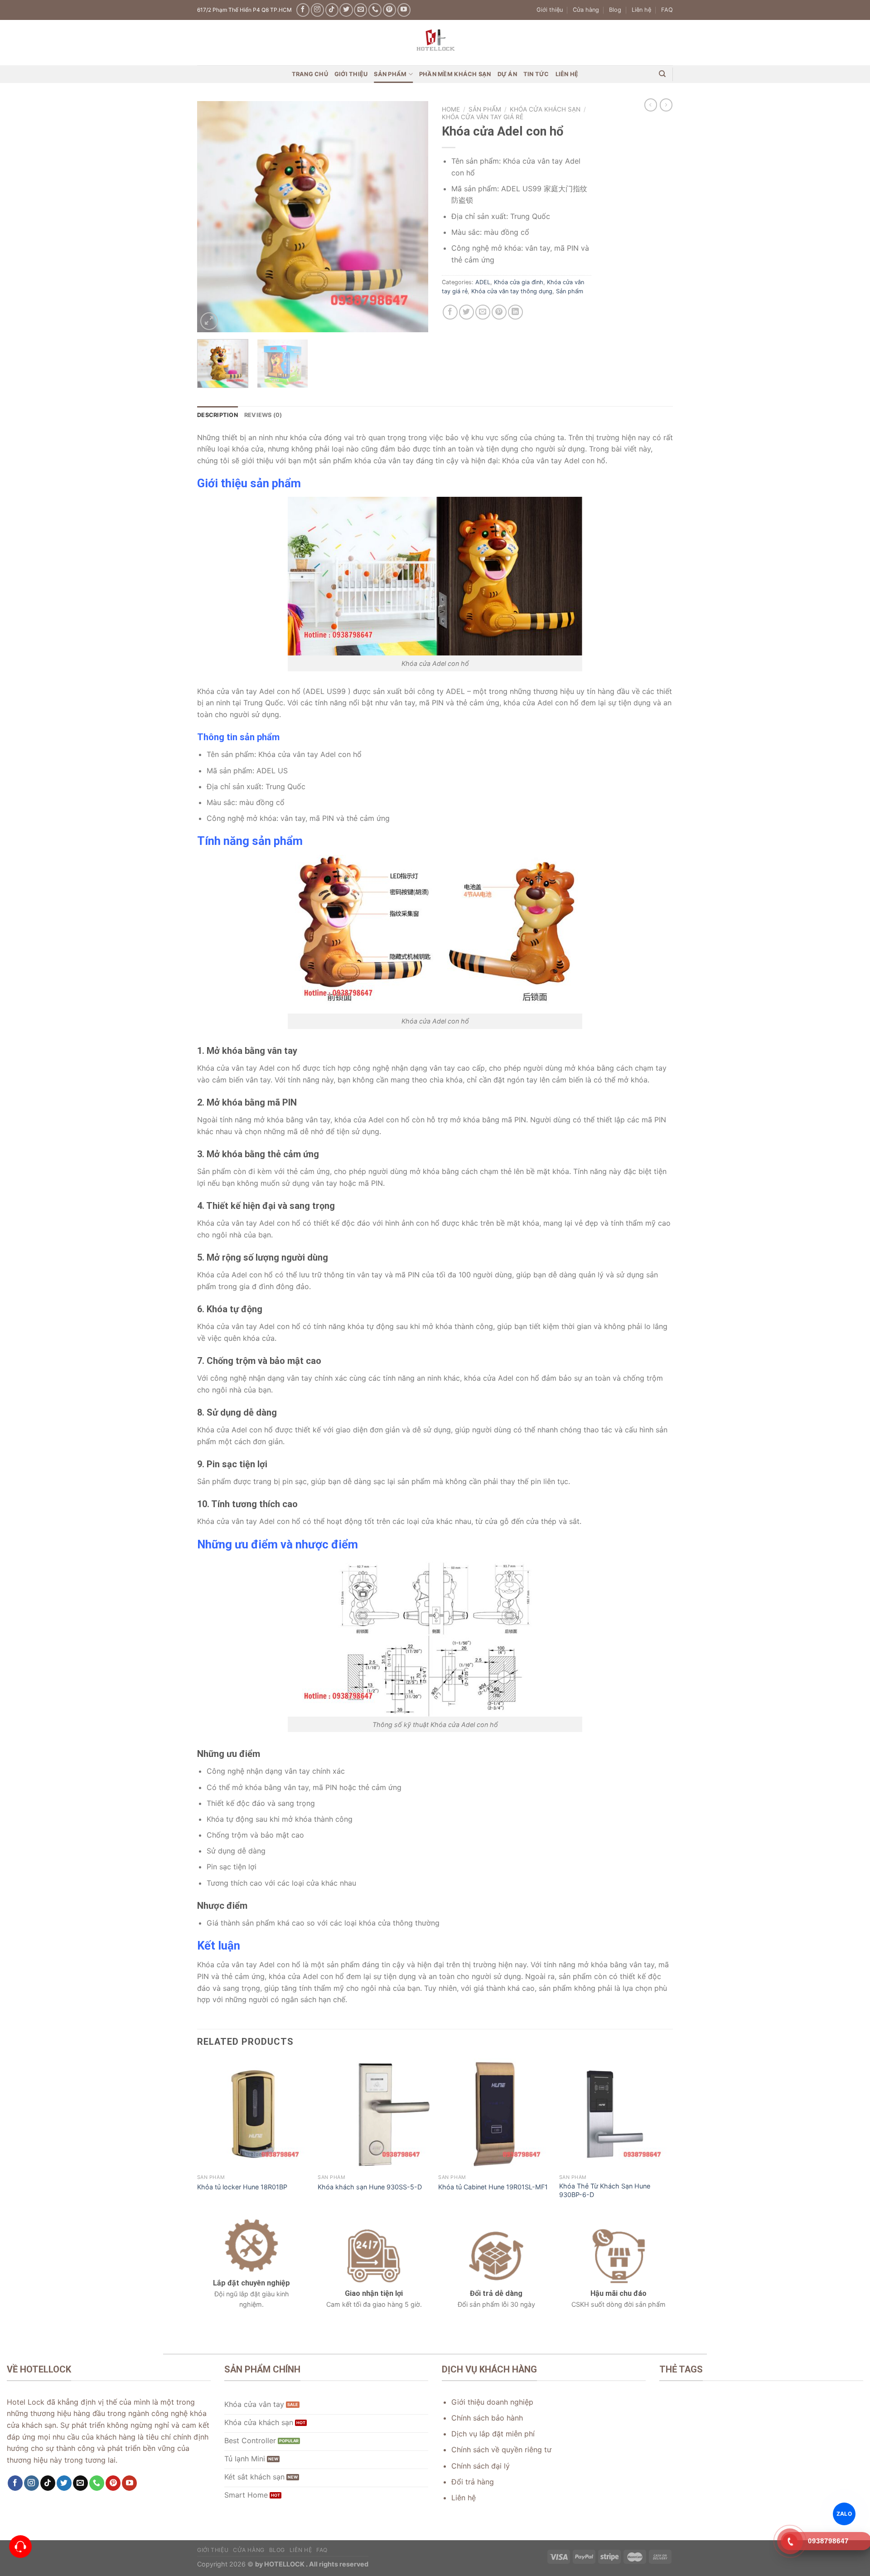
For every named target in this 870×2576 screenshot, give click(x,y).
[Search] (662, 74)
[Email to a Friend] (483, 312)
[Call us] (375, 10)
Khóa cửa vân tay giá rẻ (483, 117)
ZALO (844, 2513)
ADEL (483, 282)
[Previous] (213, 217)
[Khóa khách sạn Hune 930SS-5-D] (374, 2114)
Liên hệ (641, 10)
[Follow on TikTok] (332, 10)
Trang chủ (310, 74)
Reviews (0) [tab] (263, 415)
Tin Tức (536, 74)
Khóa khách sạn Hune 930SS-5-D (370, 2187)
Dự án (507, 74)
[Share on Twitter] (466, 312)
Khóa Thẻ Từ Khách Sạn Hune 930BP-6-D (605, 2190)
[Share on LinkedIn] (515, 312)
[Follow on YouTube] (404, 10)
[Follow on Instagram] (317, 10)
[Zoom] (209, 321)
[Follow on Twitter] (346, 10)
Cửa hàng (586, 10)
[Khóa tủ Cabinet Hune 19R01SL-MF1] (494, 2114)
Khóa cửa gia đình (519, 282)
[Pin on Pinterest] (499, 312)
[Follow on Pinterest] (389, 10)
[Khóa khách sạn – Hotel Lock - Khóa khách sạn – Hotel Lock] (435, 43)
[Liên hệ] (21, 2547)
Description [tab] (217, 415)
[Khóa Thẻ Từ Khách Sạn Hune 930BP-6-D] (615, 2114)
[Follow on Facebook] (303, 10)
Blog (615, 10)
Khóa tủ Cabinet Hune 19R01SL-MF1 (493, 2187)
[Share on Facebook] (450, 312)
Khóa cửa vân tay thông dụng (512, 291)
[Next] (412, 217)
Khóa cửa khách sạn (545, 109)
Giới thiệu (550, 10)
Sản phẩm (390, 74)
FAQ (667, 10)
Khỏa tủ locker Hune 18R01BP (242, 2187)
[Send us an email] (360, 10)
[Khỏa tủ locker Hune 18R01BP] (253, 2114)
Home (451, 109)
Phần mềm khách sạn (455, 74)
